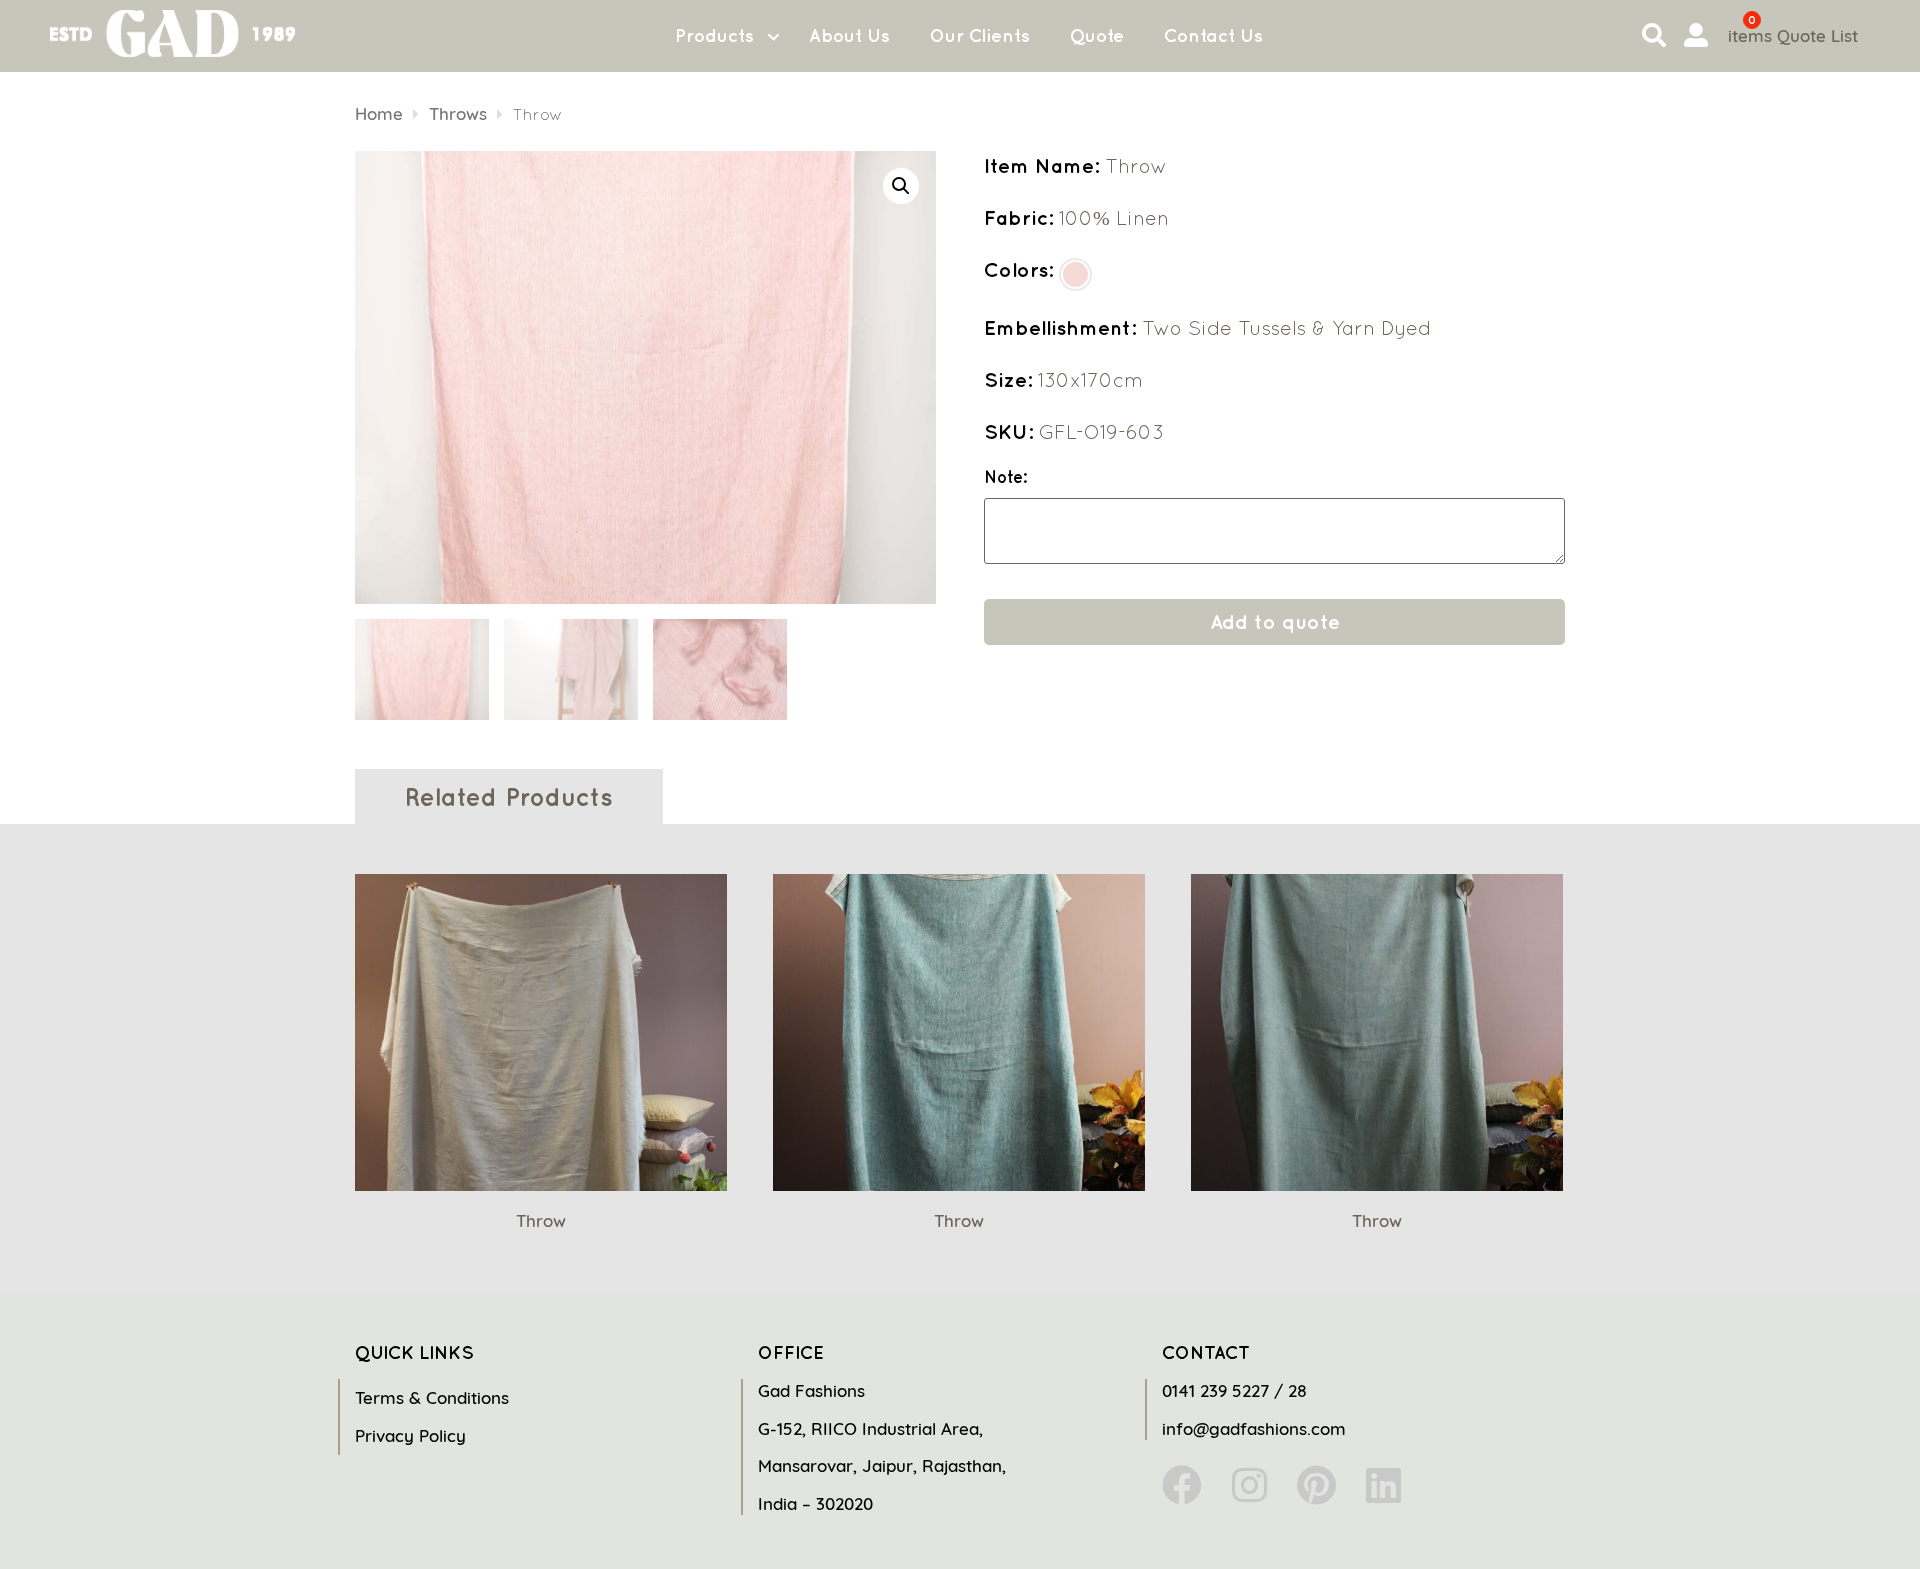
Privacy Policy (410, 1435)
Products (714, 35)
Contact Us (1213, 35)
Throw (541, 1220)
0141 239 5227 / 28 (1234, 1390)
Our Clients (980, 35)
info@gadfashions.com (1254, 1428)
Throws (458, 113)
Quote (1097, 35)
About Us (849, 35)
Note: (1005, 477)
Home (379, 113)
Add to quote (1275, 621)
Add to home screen (1822, 1518)
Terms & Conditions (432, 1397)
